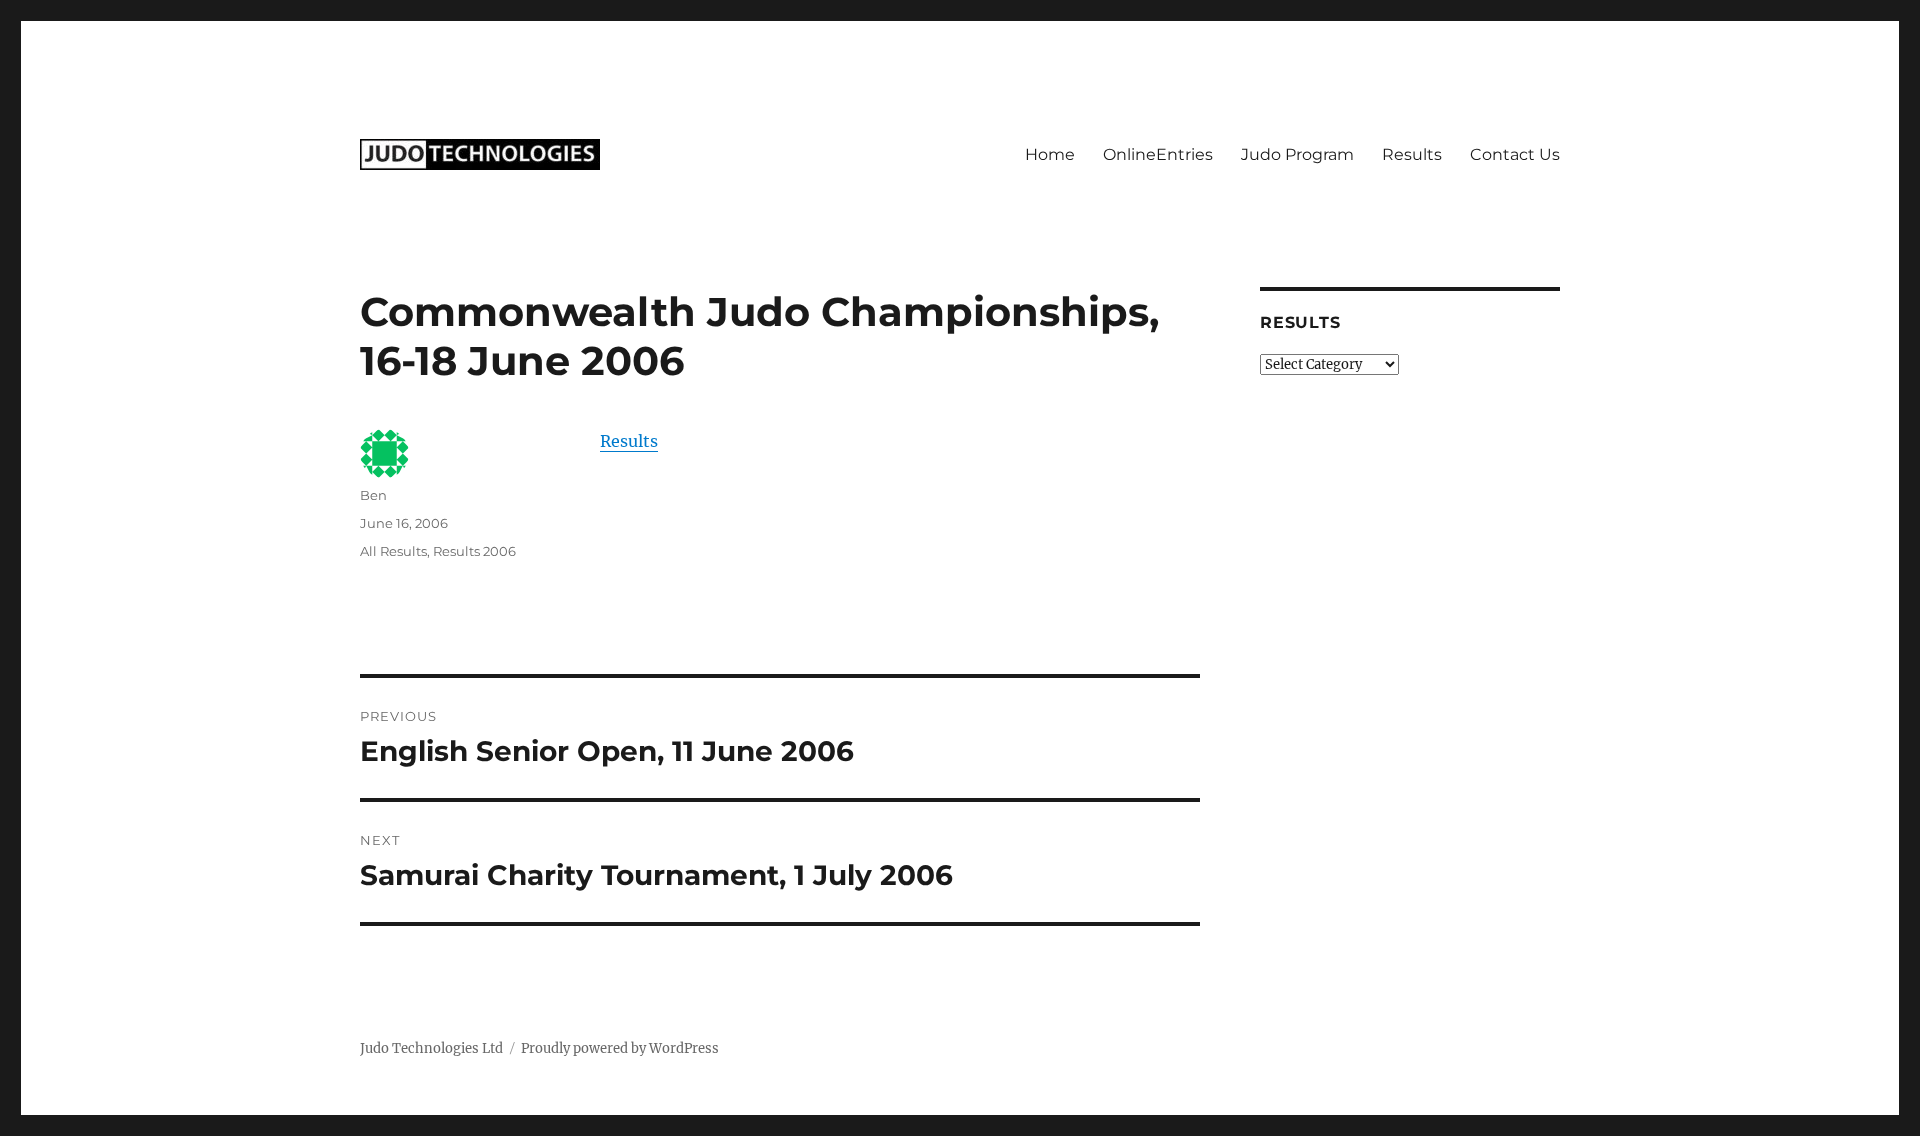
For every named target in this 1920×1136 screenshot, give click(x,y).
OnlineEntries (1158, 154)
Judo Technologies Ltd (431, 1048)
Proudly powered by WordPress (620, 1048)
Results (1412, 154)
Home (1050, 154)
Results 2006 (474, 551)
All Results (393, 551)
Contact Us (1515, 154)
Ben (373, 495)
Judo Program (1297, 154)
